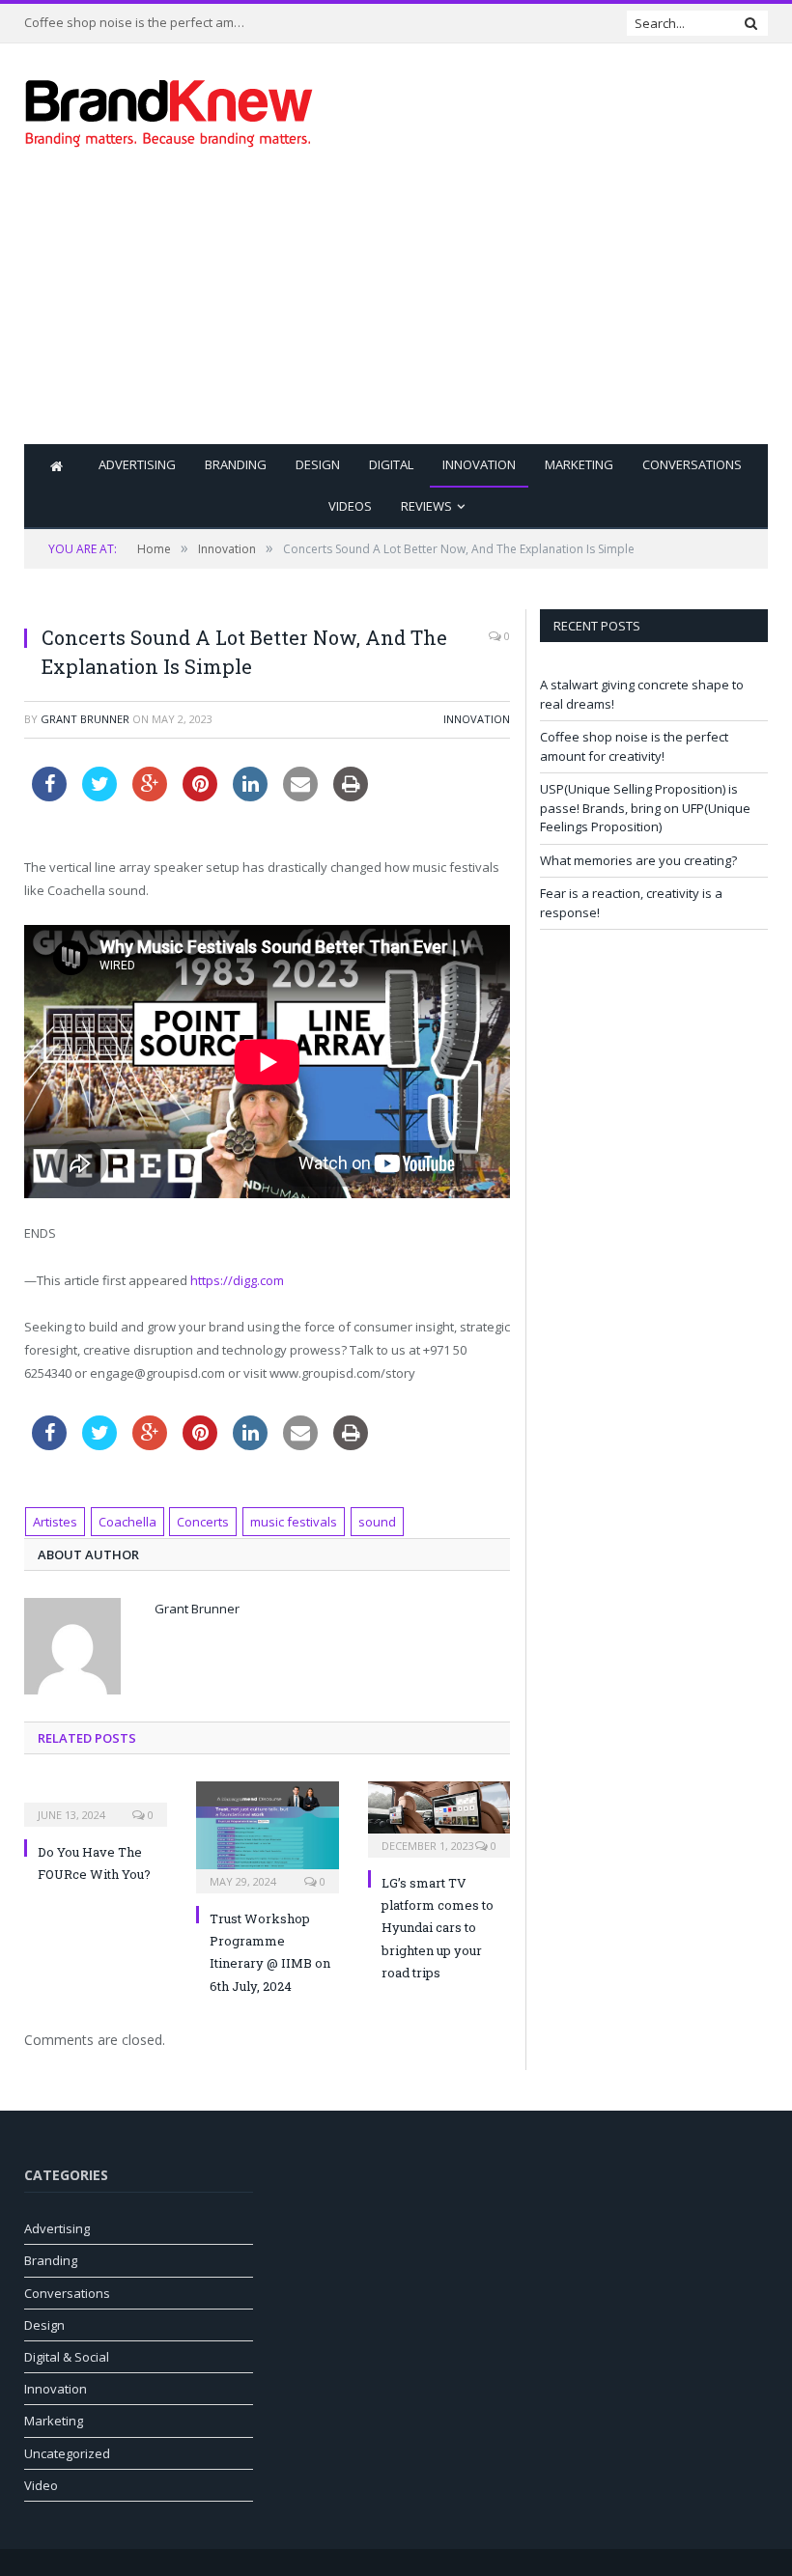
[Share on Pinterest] (200, 796)
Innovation (479, 464)
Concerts (203, 1522)
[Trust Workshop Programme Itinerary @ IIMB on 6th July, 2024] (268, 1835)
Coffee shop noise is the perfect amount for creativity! (140, 23)
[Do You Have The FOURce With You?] (96, 1802)
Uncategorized (67, 2453)
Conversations (692, 464)
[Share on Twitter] (99, 796)
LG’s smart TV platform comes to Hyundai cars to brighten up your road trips (438, 1928)
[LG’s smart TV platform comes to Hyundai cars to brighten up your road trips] (439, 1817)
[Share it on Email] (300, 796)
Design (318, 464)
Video (41, 2485)
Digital (391, 464)
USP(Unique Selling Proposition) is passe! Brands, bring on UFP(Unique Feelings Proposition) (645, 808)
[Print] (351, 796)
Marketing (579, 464)
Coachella (127, 1522)
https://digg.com (237, 1280)
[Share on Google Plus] (150, 796)
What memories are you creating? (638, 860)
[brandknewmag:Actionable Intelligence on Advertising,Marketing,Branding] (169, 109)
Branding (236, 464)
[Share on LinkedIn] (250, 796)
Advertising (137, 464)
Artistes (55, 1522)
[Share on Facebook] (49, 796)
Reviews (426, 506)
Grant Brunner (85, 719)
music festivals (294, 1522)
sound (377, 1522)
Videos (350, 506)
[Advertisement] (529, 309)
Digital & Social (67, 2357)
